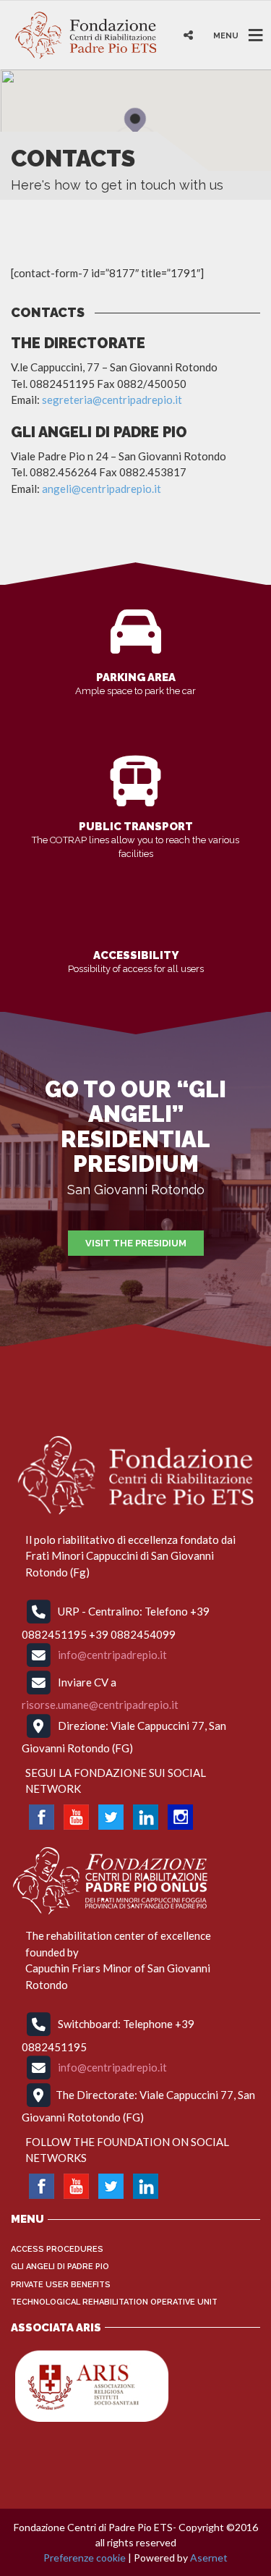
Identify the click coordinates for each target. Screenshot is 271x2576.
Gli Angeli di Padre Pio (60, 2267)
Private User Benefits (61, 2285)
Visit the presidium (136, 1243)
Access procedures (57, 2249)
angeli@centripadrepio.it (102, 489)
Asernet (209, 2558)
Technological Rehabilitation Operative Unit (114, 2302)
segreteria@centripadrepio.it (112, 400)
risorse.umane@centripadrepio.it (100, 1705)
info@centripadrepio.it (112, 1655)
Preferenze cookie (85, 2558)
